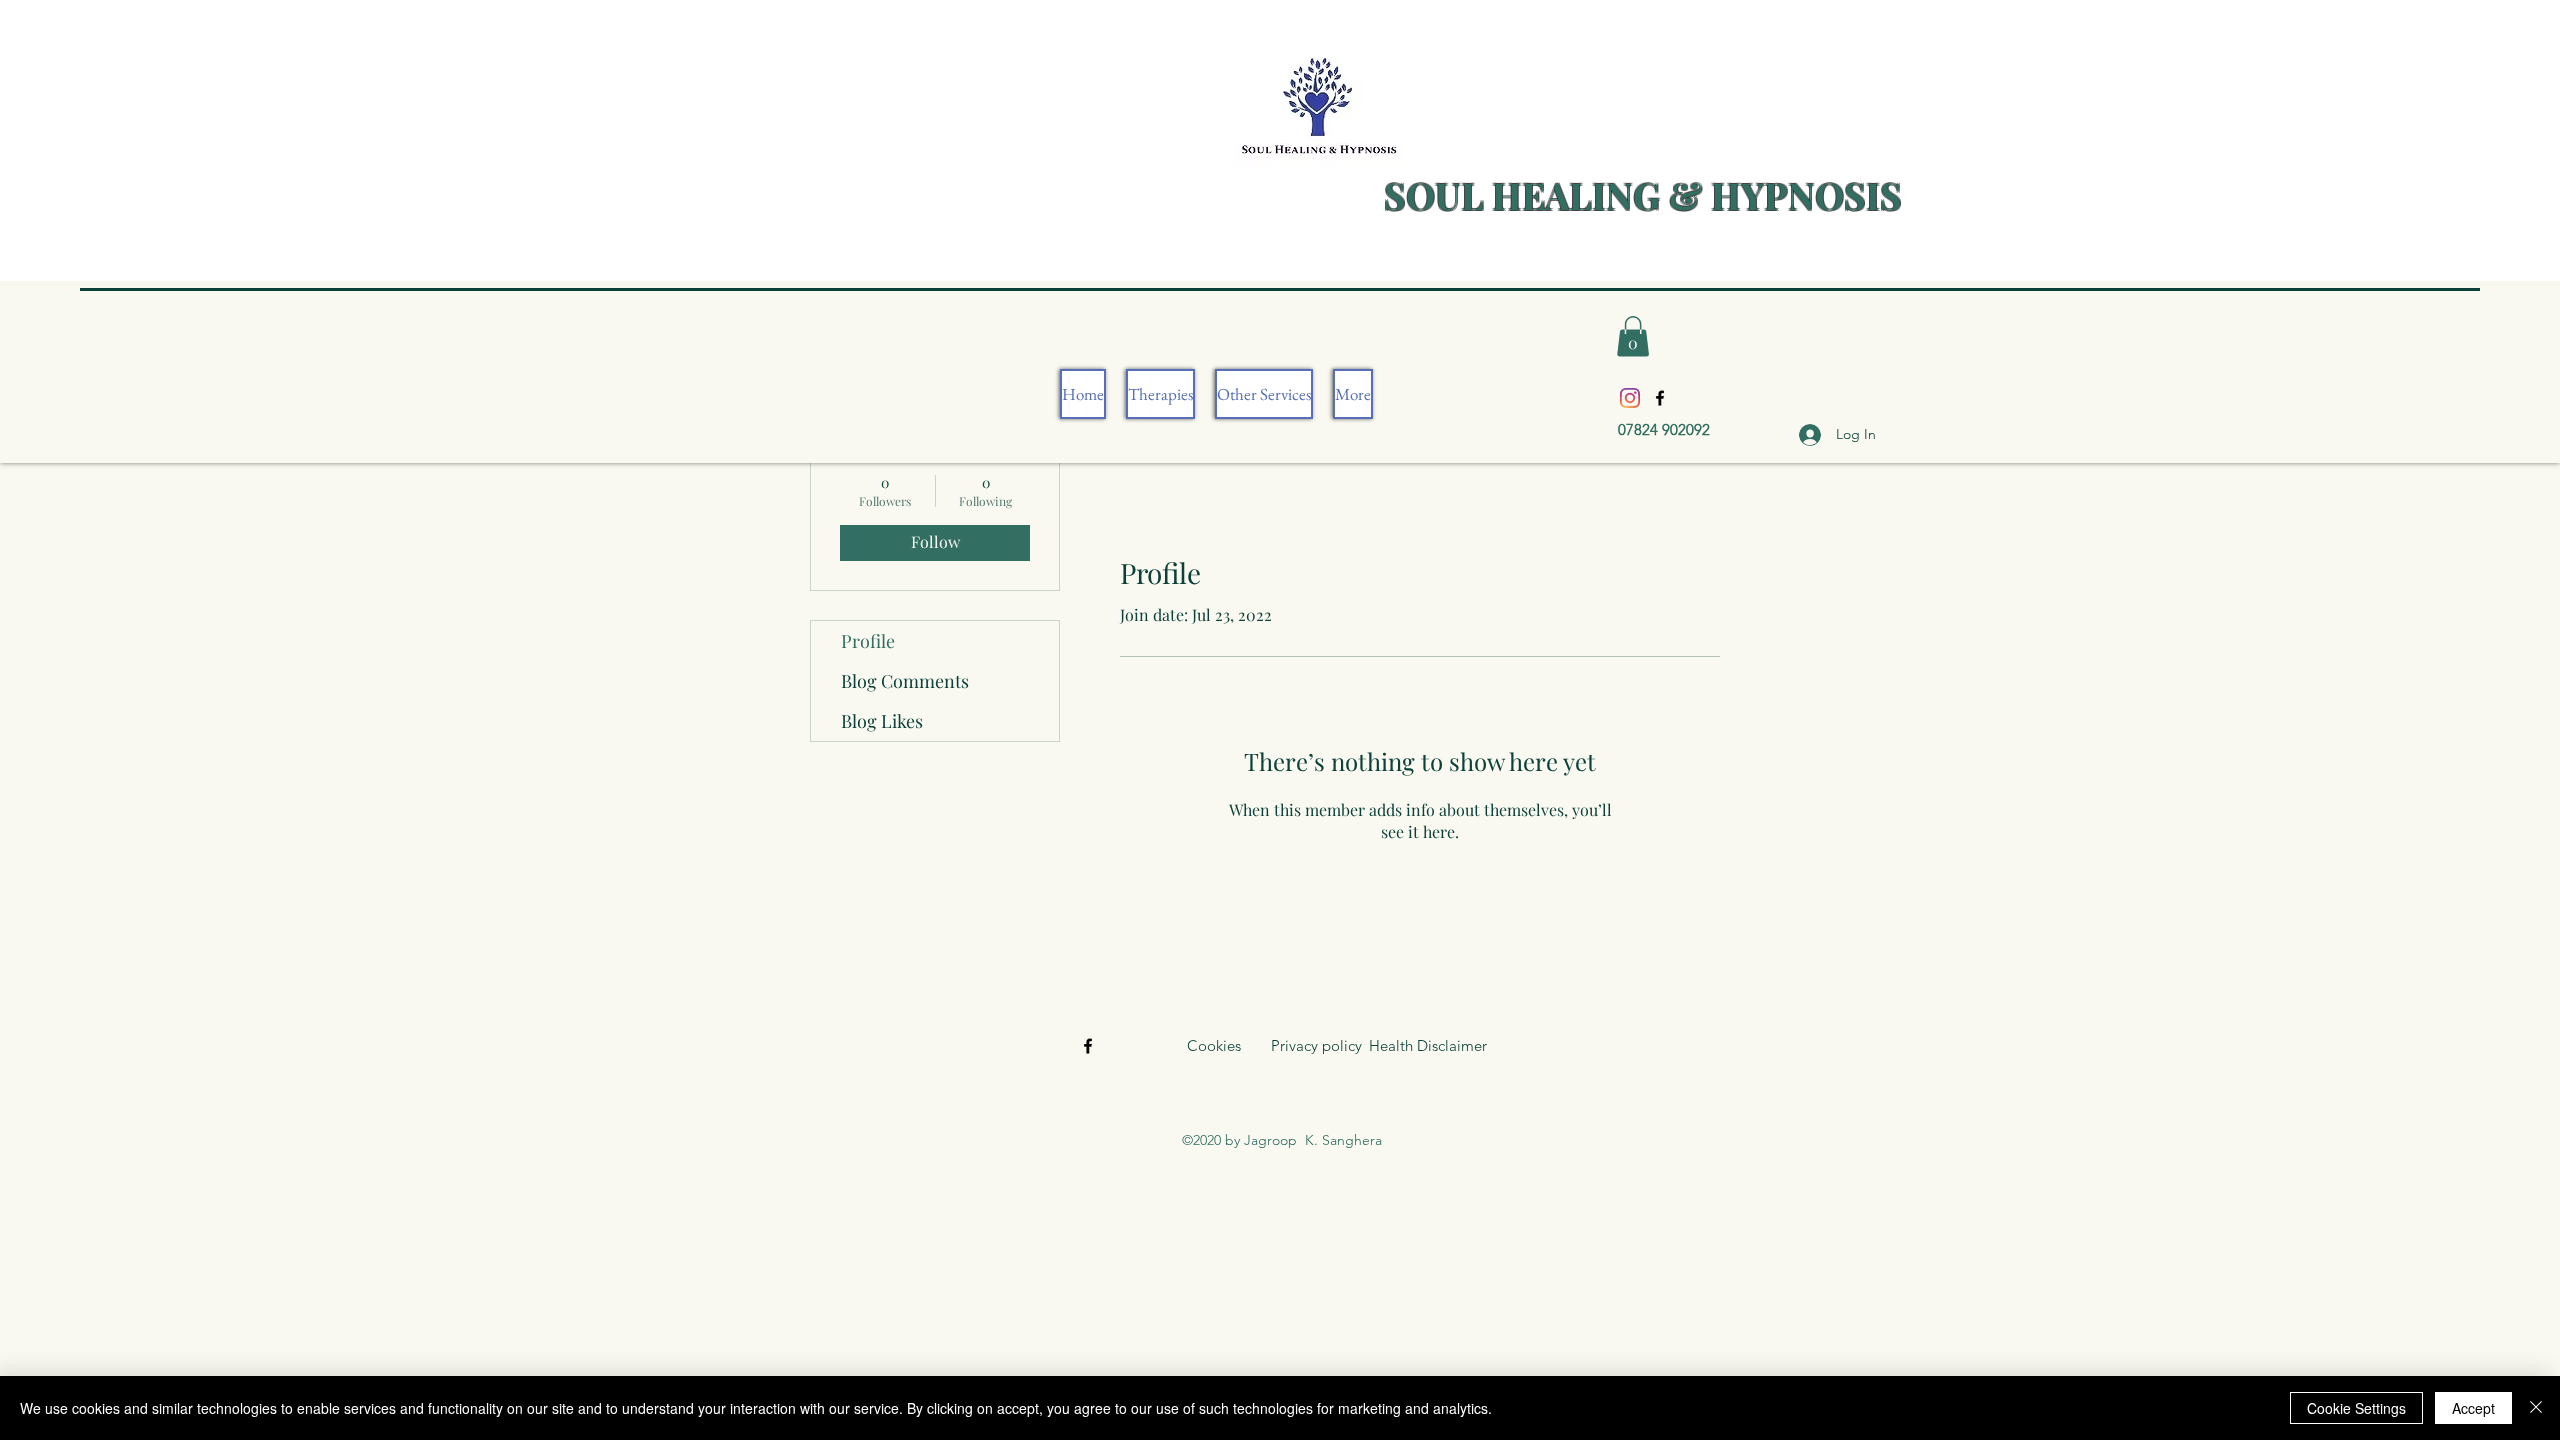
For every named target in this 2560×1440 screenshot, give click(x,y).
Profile (868, 641)
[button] (1633, 336)
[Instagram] (1630, 398)
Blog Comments (905, 681)
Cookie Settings (2356, 1408)
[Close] (2536, 1408)
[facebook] (1660, 398)
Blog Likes (882, 721)
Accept (2473, 1408)
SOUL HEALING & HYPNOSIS (1643, 194)
